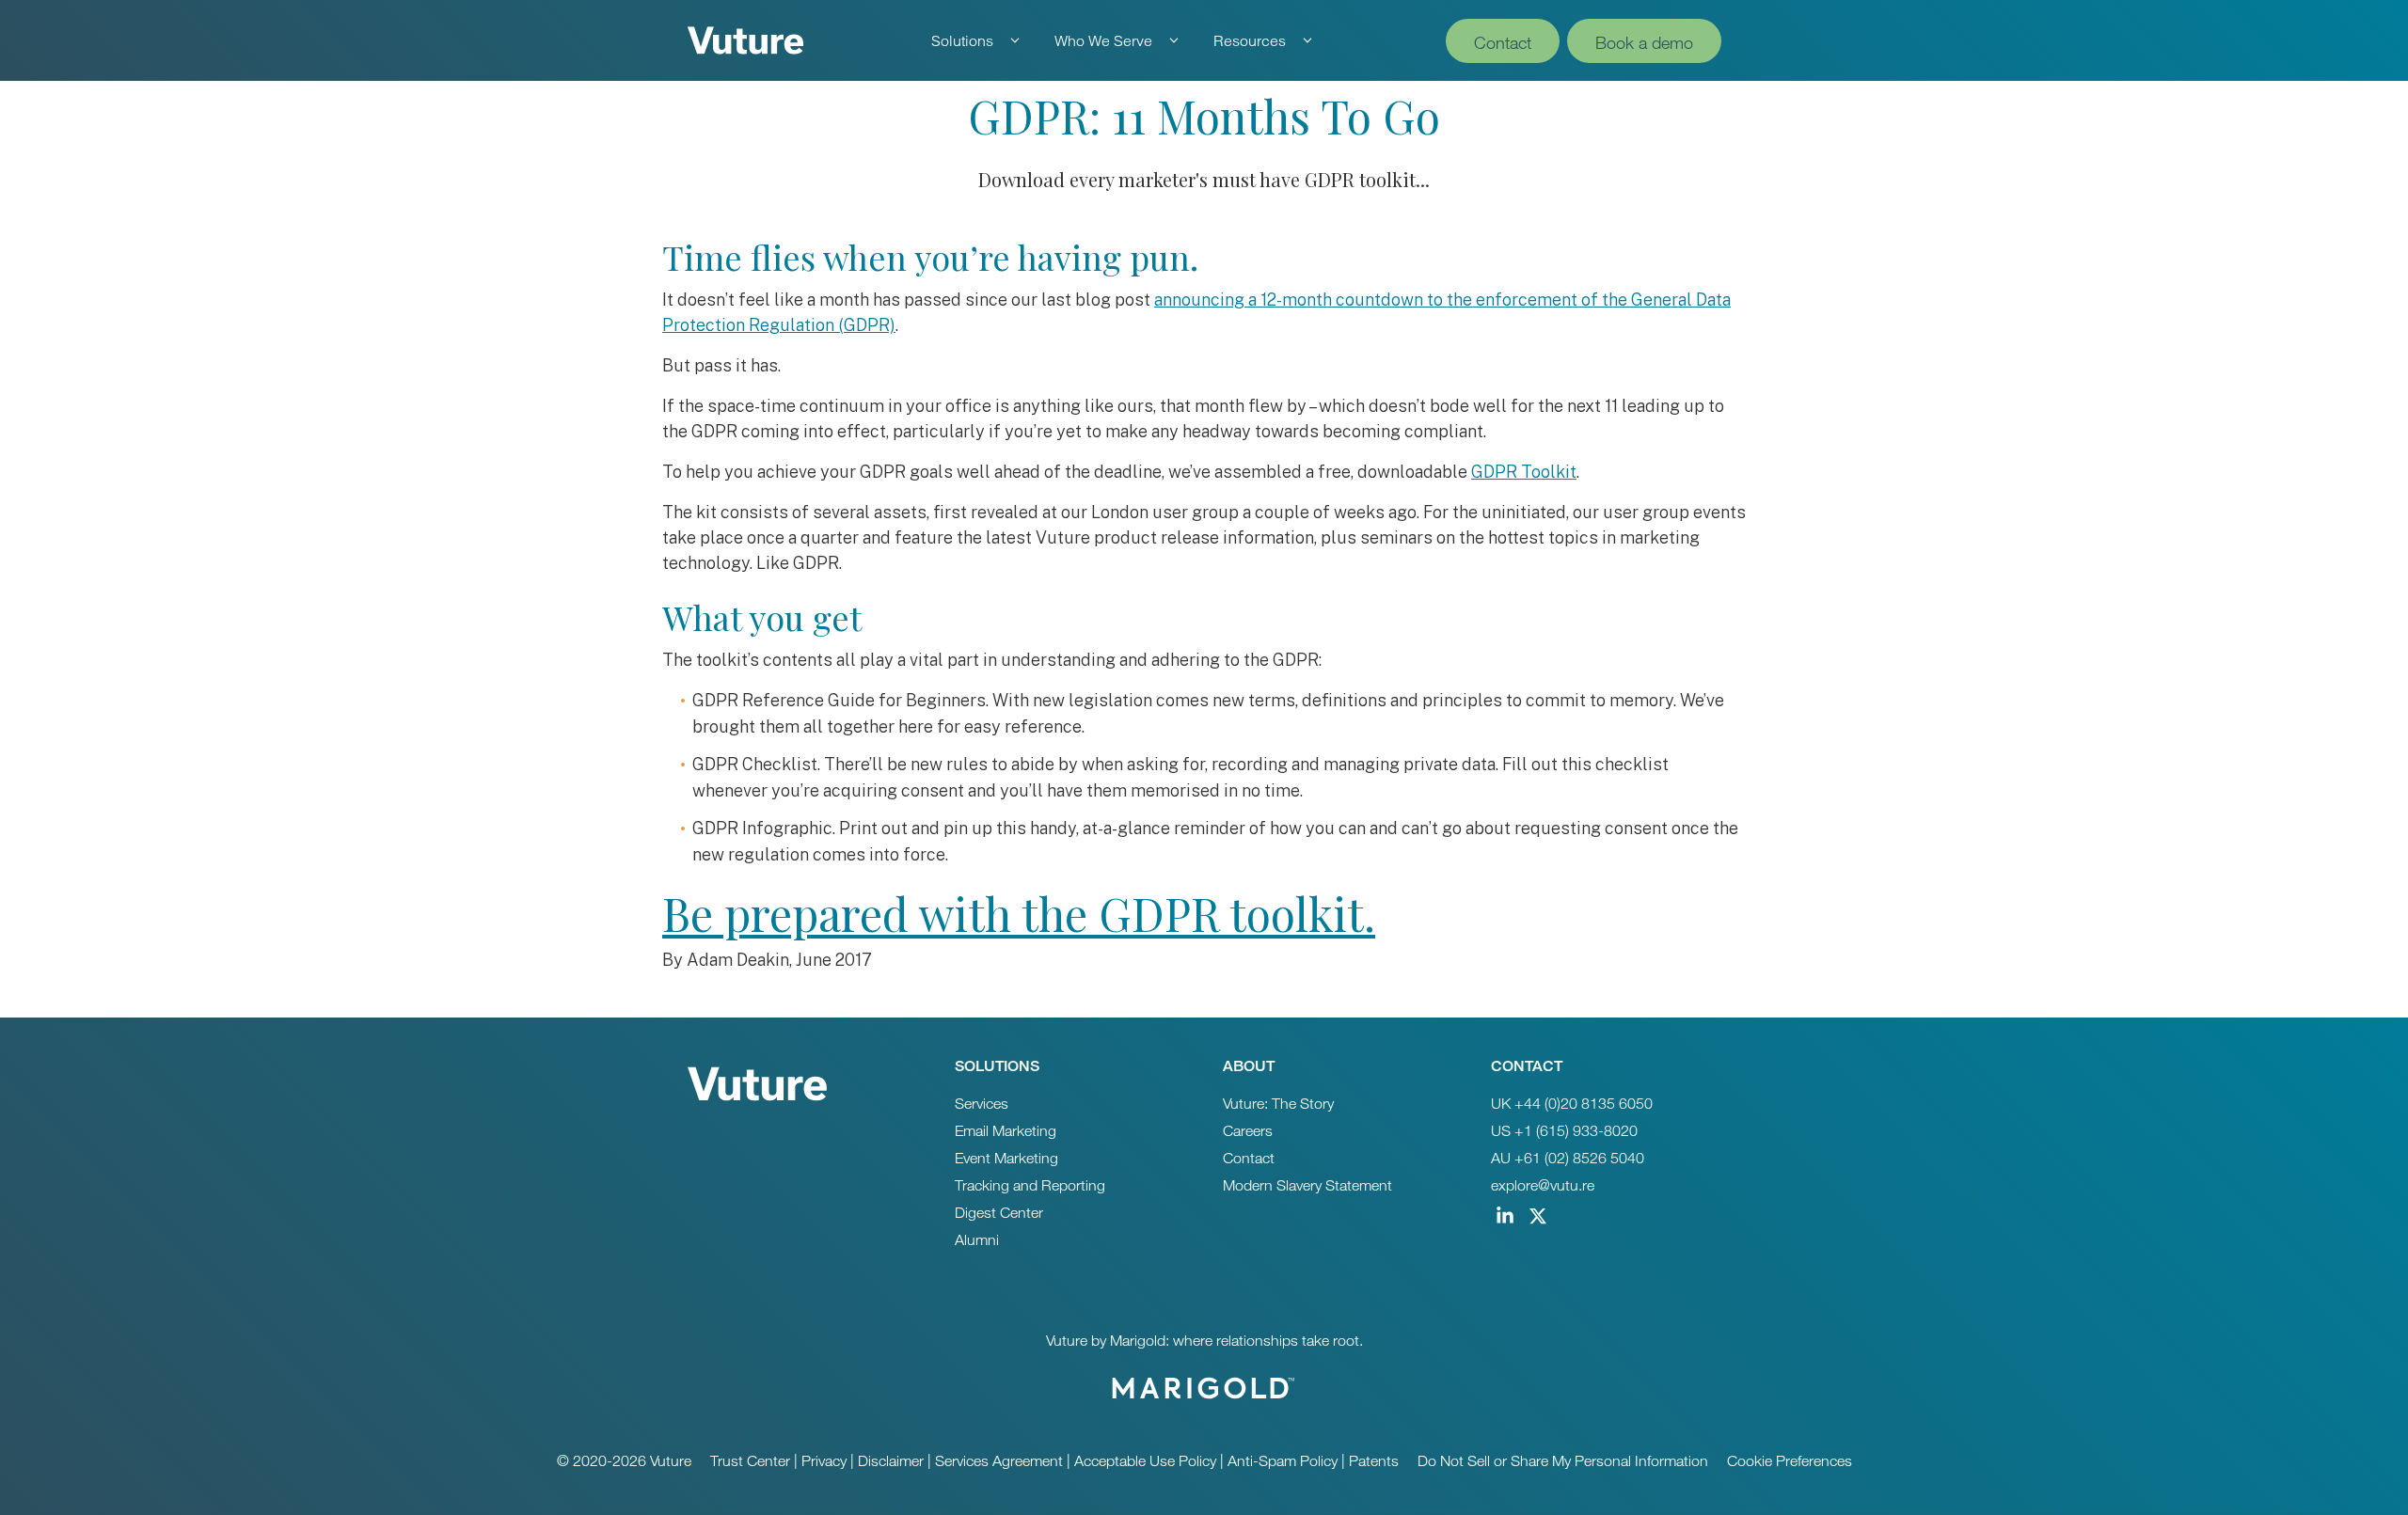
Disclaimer (891, 1461)
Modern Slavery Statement (1307, 1185)
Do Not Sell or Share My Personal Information (1563, 1461)
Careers (1248, 1131)
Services (982, 1104)
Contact (1503, 42)
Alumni (977, 1240)
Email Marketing (1006, 1131)
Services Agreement (999, 1461)
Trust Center (750, 1461)
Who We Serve (1103, 40)
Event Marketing (1006, 1158)
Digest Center (999, 1213)
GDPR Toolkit (1524, 472)
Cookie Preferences (1790, 1461)
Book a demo (1644, 42)
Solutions (962, 40)
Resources (1250, 40)
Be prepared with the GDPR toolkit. (1019, 913)
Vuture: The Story (1278, 1104)
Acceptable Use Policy (1145, 1461)
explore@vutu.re (1543, 1185)
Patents (1374, 1461)
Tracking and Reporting (1030, 1185)
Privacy (824, 1461)
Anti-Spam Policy (1283, 1461)
